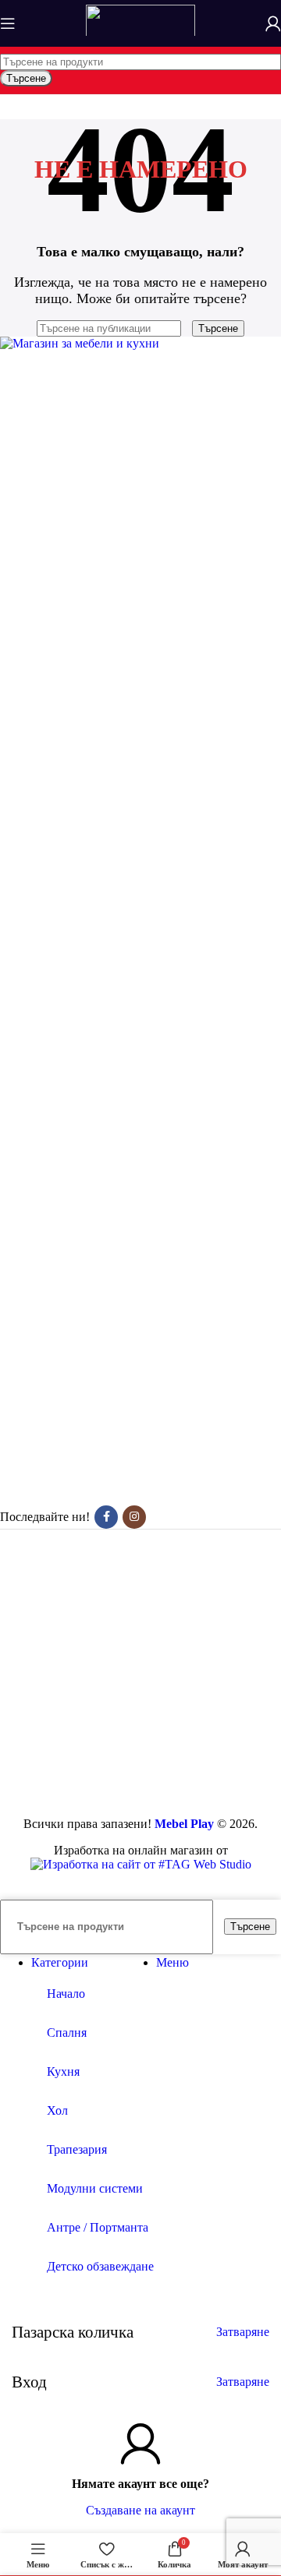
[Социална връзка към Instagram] (134, 1517)
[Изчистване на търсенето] (188, 328)
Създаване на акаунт (140, 2510)
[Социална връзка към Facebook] (106, 1517)
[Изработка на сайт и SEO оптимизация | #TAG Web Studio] (141, 1864)
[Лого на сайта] (140, 39)
